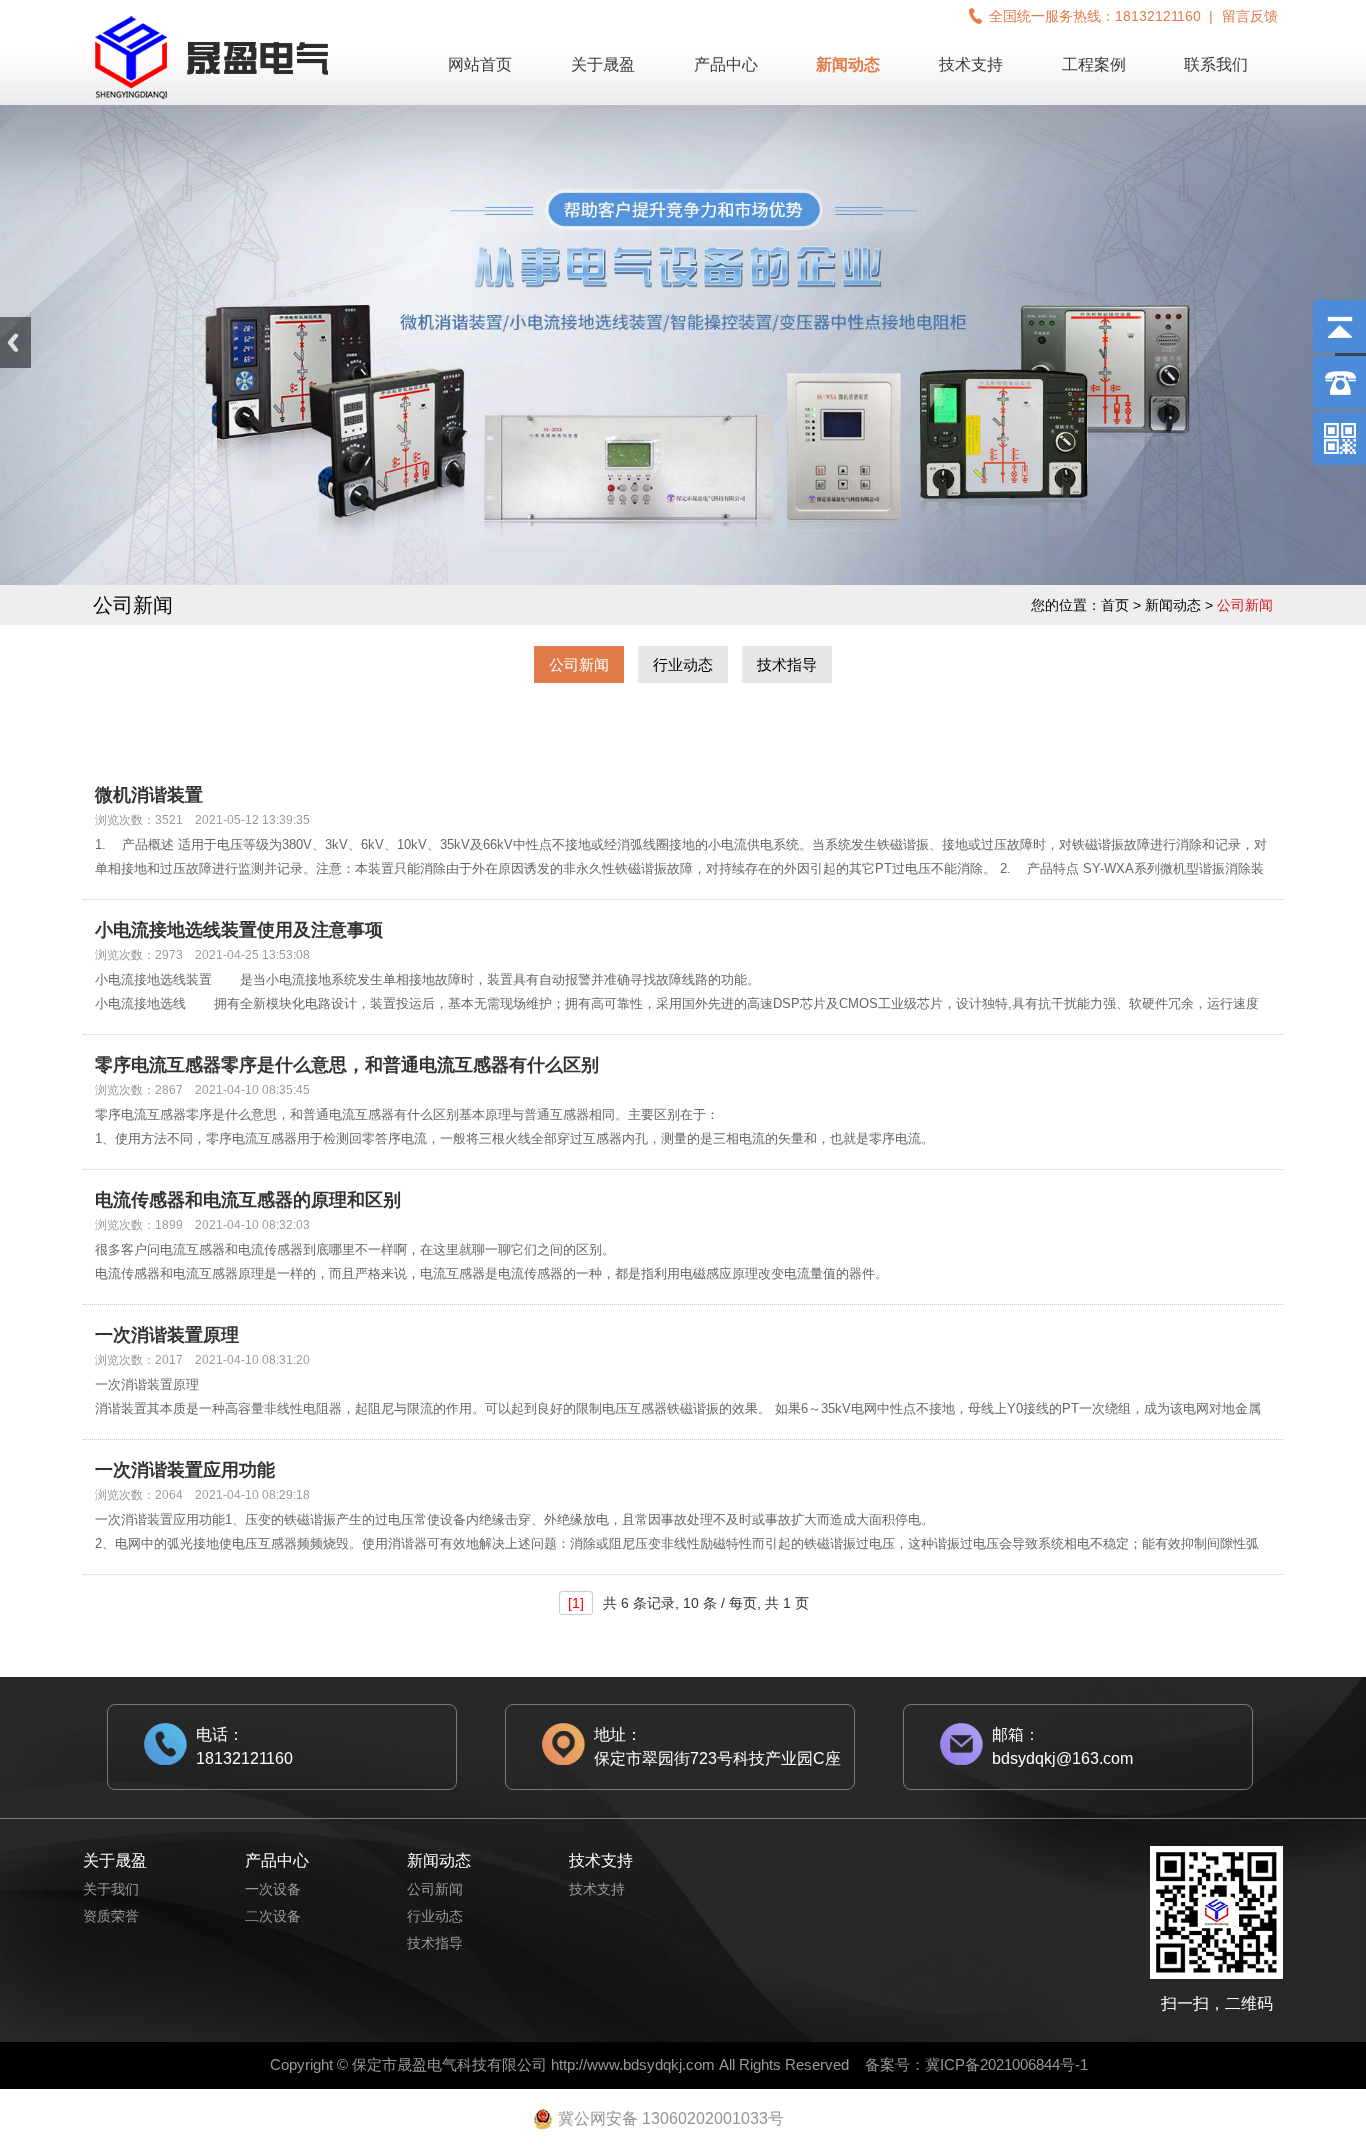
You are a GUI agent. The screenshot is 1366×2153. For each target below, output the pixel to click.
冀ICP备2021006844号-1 (1006, 2064)
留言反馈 (1250, 16)
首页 (1115, 605)
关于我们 (111, 1889)
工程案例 (1094, 64)
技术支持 (971, 64)
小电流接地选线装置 (153, 979)
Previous (15, 342)
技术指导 (787, 664)
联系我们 (1216, 64)
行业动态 (683, 664)
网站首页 (480, 64)
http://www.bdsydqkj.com (633, 2064)
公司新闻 (579, 664)
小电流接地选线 (140, 1003)
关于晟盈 (603, 64)
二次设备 (273, 1916)
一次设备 (273, 1889)
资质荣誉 (111, 1916)
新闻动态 (848, 64)
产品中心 (726, 64)
